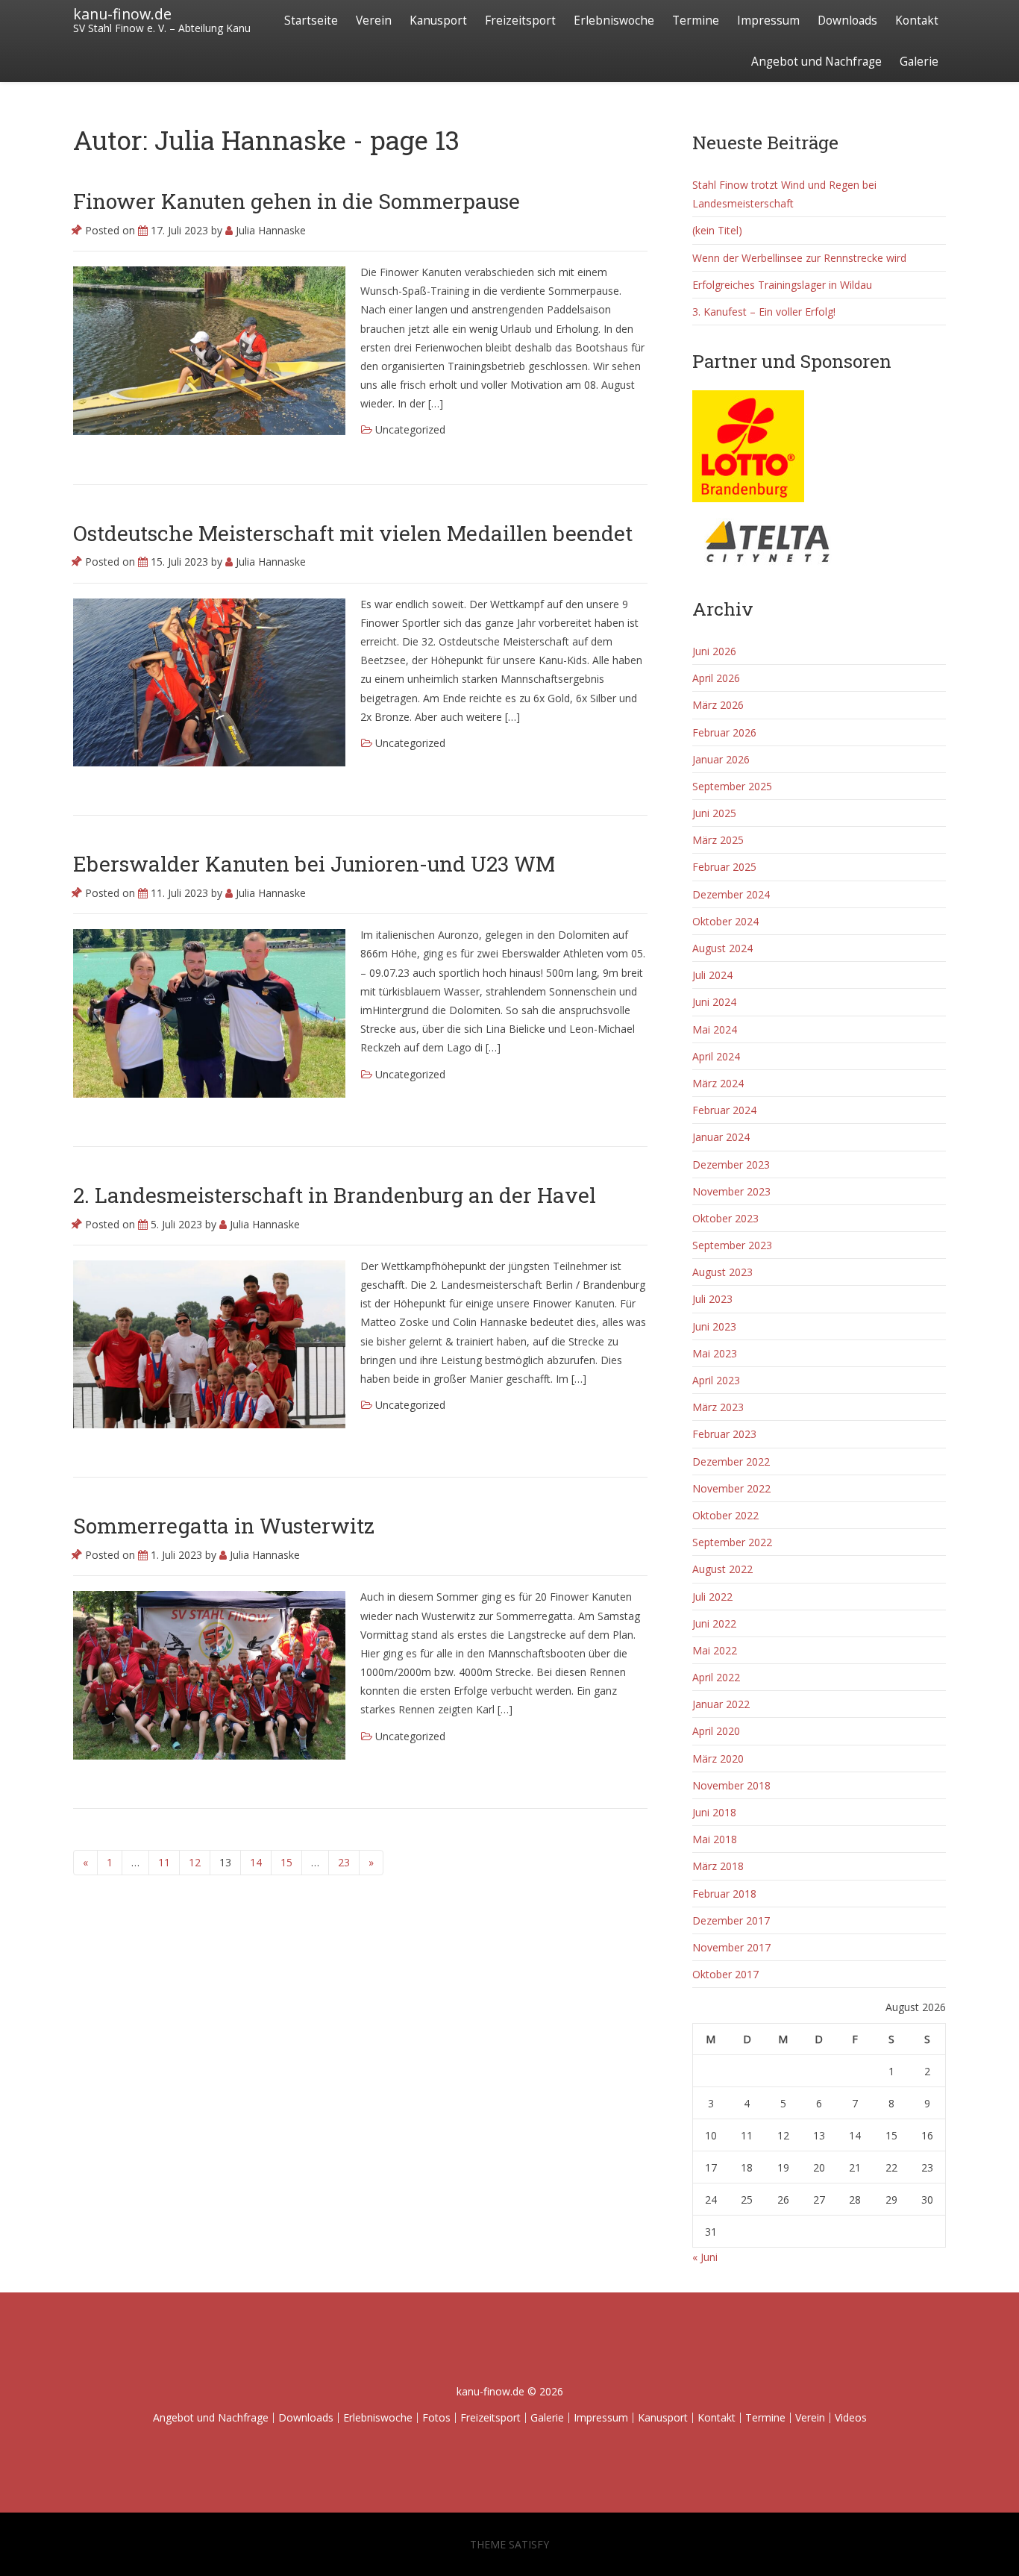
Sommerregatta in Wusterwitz (224, 1526)
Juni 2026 (714, 651)
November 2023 (731, 1191)
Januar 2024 (721, 1137)
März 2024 (718, 1083)
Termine (696, 21)
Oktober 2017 (725, 1974)
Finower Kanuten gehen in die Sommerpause (297, 201)
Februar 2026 (724, 732)
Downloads (847, 21)
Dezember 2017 (731, 1920)
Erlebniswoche (614, 21)
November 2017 (731, 1947)
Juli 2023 (712, 1299)
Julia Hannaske (269, 230)
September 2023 (732, 1245)
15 (286, 1862)
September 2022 (732, 1542)
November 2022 (731, 1488)
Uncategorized (410, 429)
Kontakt (917, 21)
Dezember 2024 (731, 894)
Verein (374, 21)
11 (164, 1862)
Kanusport (438, 21)
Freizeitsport (520, 21)
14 (256, 1862)
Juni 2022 (714, 1623)
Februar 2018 (724, 1894)
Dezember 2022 (731, 1461)
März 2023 (718, 1407)
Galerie (919, 62)
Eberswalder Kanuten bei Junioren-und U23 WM (314, 864)
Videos (851, 2417)
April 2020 (716, 1731)
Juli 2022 (712, 1597)
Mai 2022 (715, 1650)
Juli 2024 (712, 975)
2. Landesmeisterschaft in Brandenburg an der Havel (335, 1195)
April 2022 (716, 1677)
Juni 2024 (714, 1002)
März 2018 (718, 1866)
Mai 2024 (715, 1029)
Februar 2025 (724, 867)
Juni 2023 (714, 1326)
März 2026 (718, 705)
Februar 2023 (724, 1434)
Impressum (768, 21)
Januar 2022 (721, 1704)
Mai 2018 (715, 1839)
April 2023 (716, 1380)
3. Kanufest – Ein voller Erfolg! (764, 312)
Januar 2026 (721, 759)
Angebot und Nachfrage (816, 62)
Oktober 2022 (725, 1515)
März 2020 (718, 1759)
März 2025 (718, 840)
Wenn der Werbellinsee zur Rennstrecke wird (799, 258)
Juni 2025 (714, 813)
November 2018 (731, 1785)
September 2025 (732, 786)
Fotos (436, 2417)
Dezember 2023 (731, 1164)
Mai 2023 (715, 1353)
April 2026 (716, 678)
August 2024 (722, 948)
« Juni (705, 2257)
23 (344, 1862)
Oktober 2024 (725, 921)
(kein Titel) (717, 230)
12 (195, 1862)
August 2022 (722, 1569)
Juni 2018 (714, 1812)
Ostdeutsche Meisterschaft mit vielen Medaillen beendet (353, 533)
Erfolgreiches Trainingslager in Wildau (782, 285)
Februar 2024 (724, 1110)
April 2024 (716, 1056)
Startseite (311, 21)
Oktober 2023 (725, 1218)
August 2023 (722, 1272)
